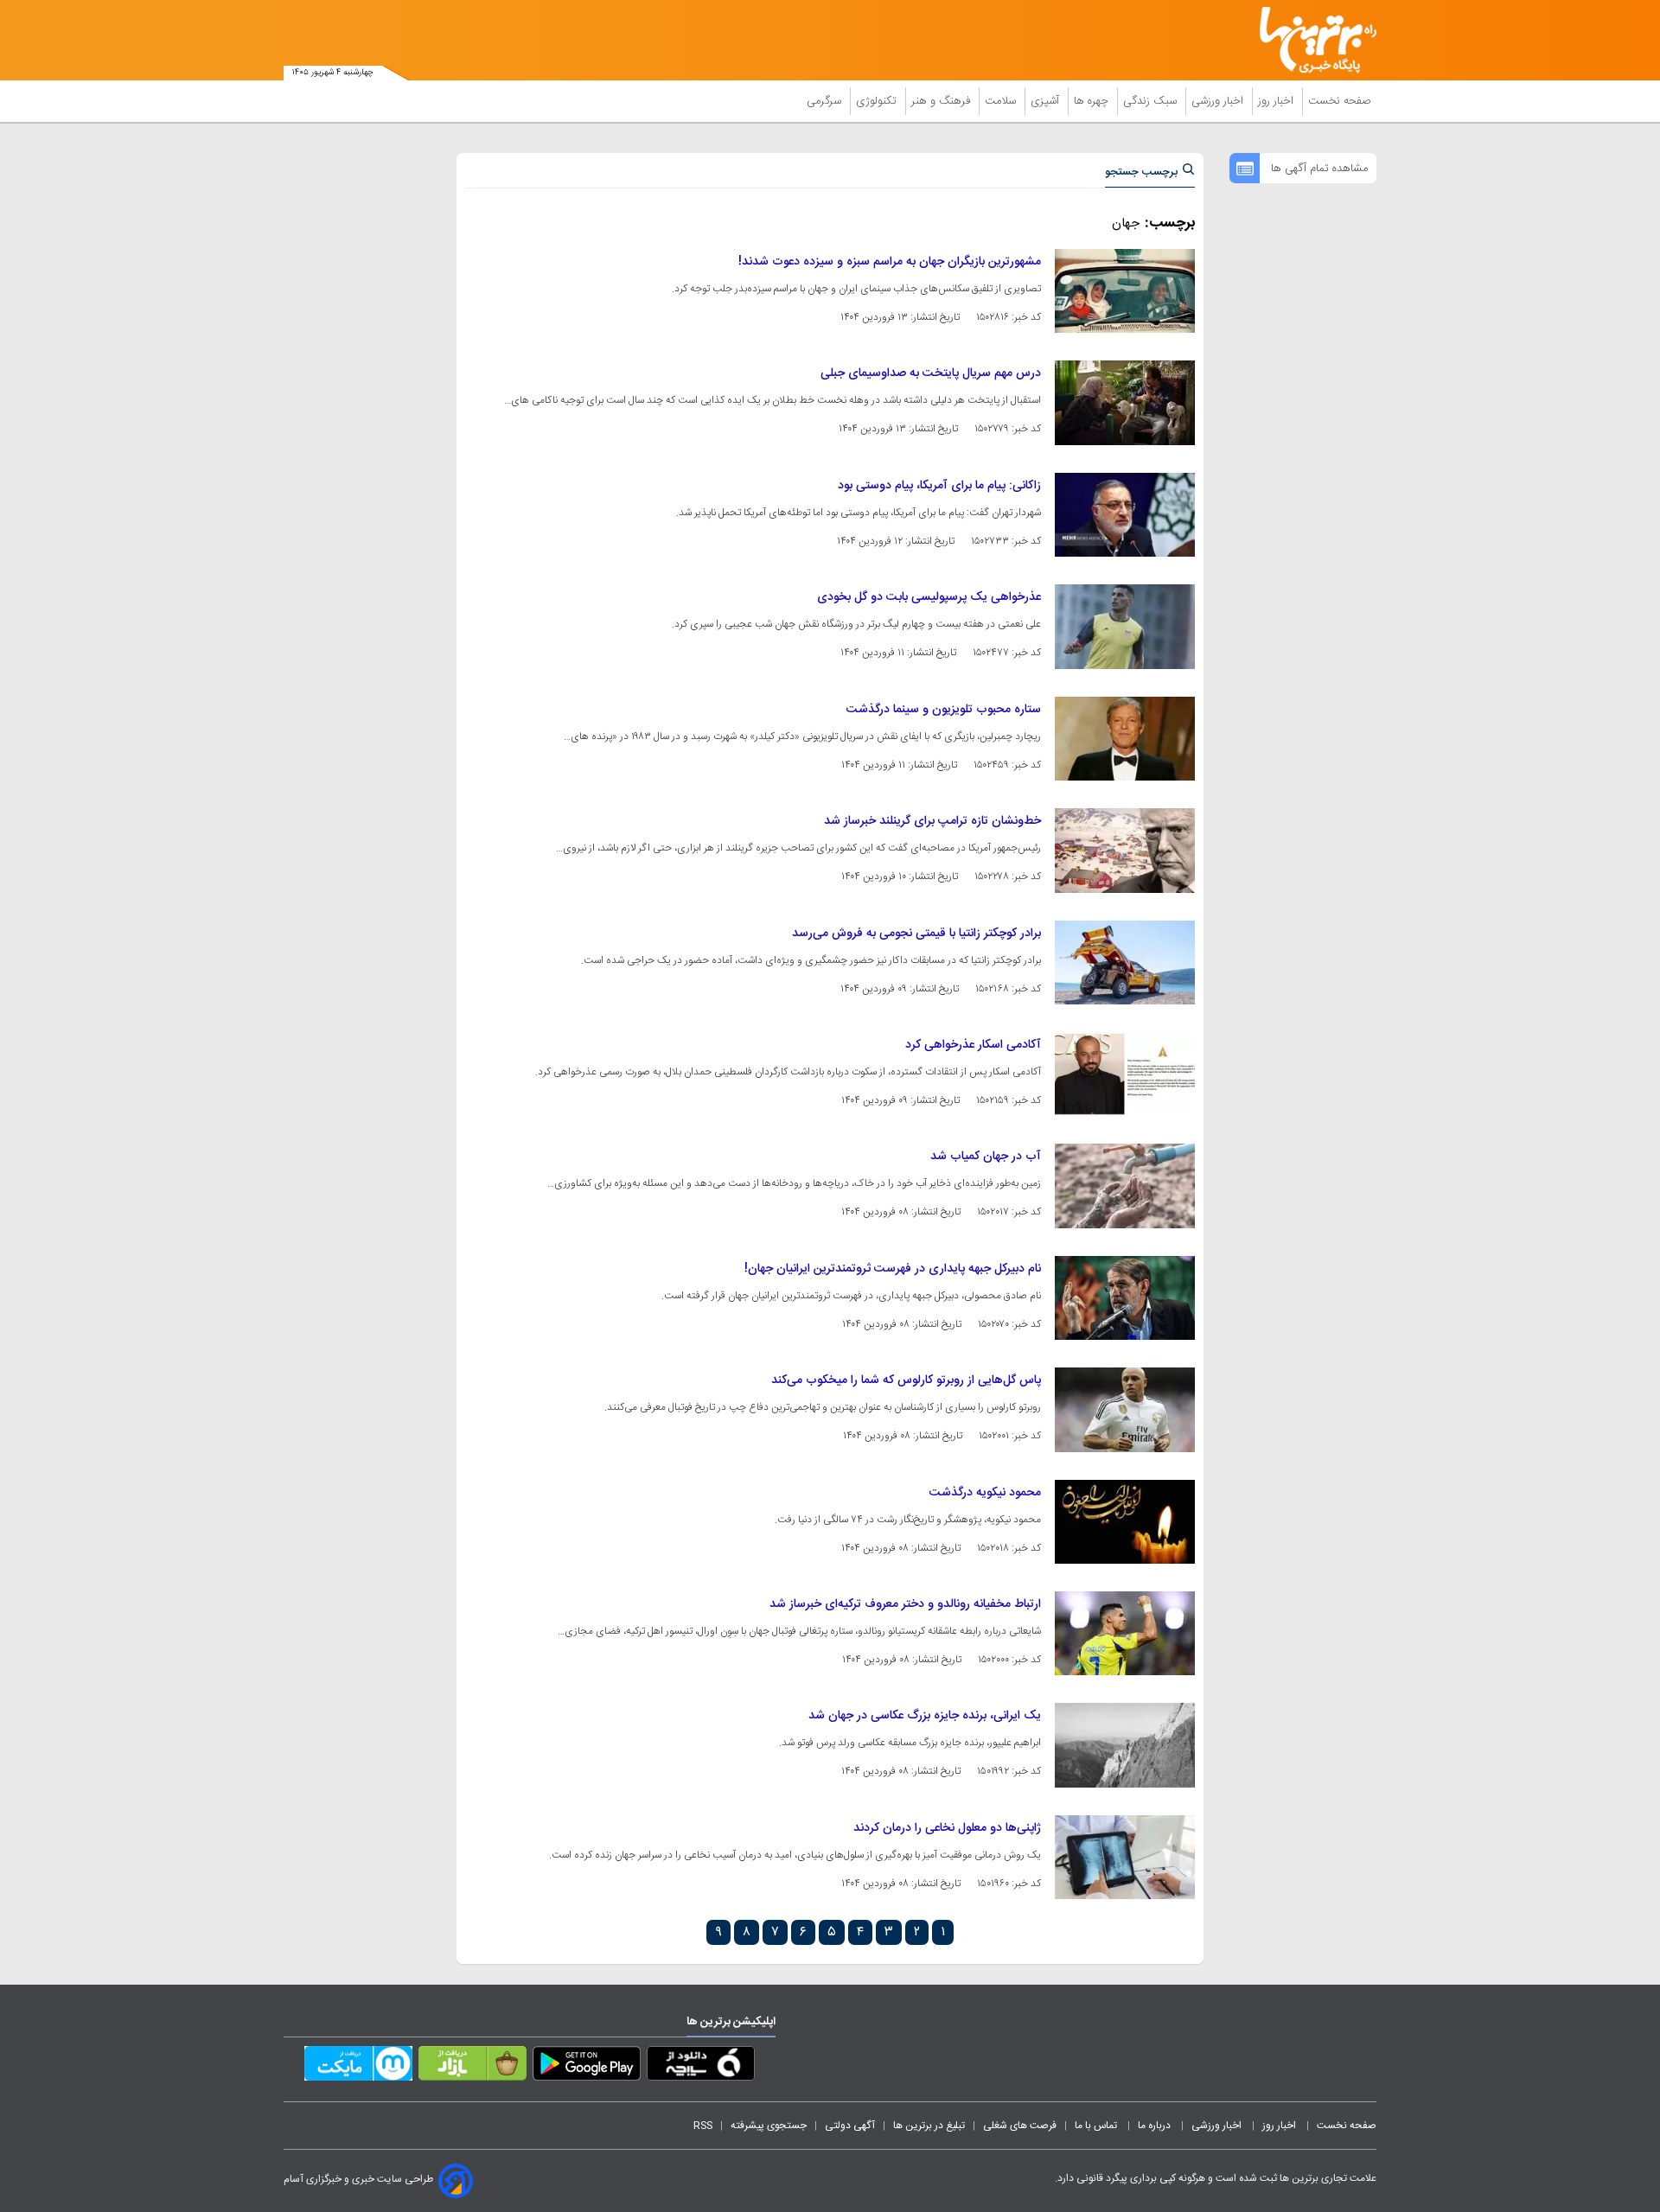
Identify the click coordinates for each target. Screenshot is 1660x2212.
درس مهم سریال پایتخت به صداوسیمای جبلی (931, 373)
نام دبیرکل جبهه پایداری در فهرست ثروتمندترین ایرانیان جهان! (893, 1269)
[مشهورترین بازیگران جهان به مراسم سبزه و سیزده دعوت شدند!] (1125, 291)
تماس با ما (1097, 2126)
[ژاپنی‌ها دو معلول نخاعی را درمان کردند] (1125, 1857)
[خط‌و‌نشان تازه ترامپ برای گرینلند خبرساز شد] (1125, 850)
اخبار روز (1277, 101)
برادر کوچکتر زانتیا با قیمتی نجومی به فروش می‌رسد (916, 934)
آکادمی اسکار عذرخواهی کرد (973, 1045)
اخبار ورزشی (1219, 101)
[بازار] (472, 2067)
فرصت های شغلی (1020, 2126)
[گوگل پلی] (587, 2067)
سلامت (1002, 101)
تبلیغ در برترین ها (929, 2126)
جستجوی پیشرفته (769, 2126)
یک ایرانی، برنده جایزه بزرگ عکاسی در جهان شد (925, 1716)
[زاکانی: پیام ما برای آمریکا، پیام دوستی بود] (1125, 515)
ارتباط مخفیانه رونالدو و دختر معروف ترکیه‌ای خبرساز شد (905, 1604)
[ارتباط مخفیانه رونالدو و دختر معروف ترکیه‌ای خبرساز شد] (1125, 1633)
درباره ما (1156, 2126)
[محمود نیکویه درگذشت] (1125, 1522)
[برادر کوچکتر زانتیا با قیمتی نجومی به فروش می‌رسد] (1125, 963)
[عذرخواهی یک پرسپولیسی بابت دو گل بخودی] (1125, 626)
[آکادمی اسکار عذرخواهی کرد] (1125, 1074)
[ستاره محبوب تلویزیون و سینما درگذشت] (1125, 739)
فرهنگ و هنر (942, 101)
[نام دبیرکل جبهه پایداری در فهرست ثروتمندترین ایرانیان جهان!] (1125, 1298)
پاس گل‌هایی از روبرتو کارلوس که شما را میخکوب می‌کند (906, 1380)
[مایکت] (358, 2067)
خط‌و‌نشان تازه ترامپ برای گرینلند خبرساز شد (932, 821)
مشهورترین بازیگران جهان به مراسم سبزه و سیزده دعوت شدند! (890, 262)
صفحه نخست (1340, 101)
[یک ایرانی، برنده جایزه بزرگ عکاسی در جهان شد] (1125, 1745)
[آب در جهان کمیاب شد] (1125, 1186)
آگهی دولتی (850, 2126)
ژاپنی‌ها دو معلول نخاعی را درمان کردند (947, 1828)
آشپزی (1047, 101)
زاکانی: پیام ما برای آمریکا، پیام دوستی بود (939, 486)
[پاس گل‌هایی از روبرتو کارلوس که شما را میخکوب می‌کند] (1125, 1409)
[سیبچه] (701, 2067)
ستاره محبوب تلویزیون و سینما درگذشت (944, 710)
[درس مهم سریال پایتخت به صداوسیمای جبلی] (1125, 402)
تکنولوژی (878, 101)
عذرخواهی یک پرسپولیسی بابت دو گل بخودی (929, 597)
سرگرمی (826, 101)
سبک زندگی (1152, 101)
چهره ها (1093, 101)
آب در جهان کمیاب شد (986, 1157)
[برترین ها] (1311, 40)
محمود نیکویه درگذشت (985, 1493)
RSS (703, 2126)
